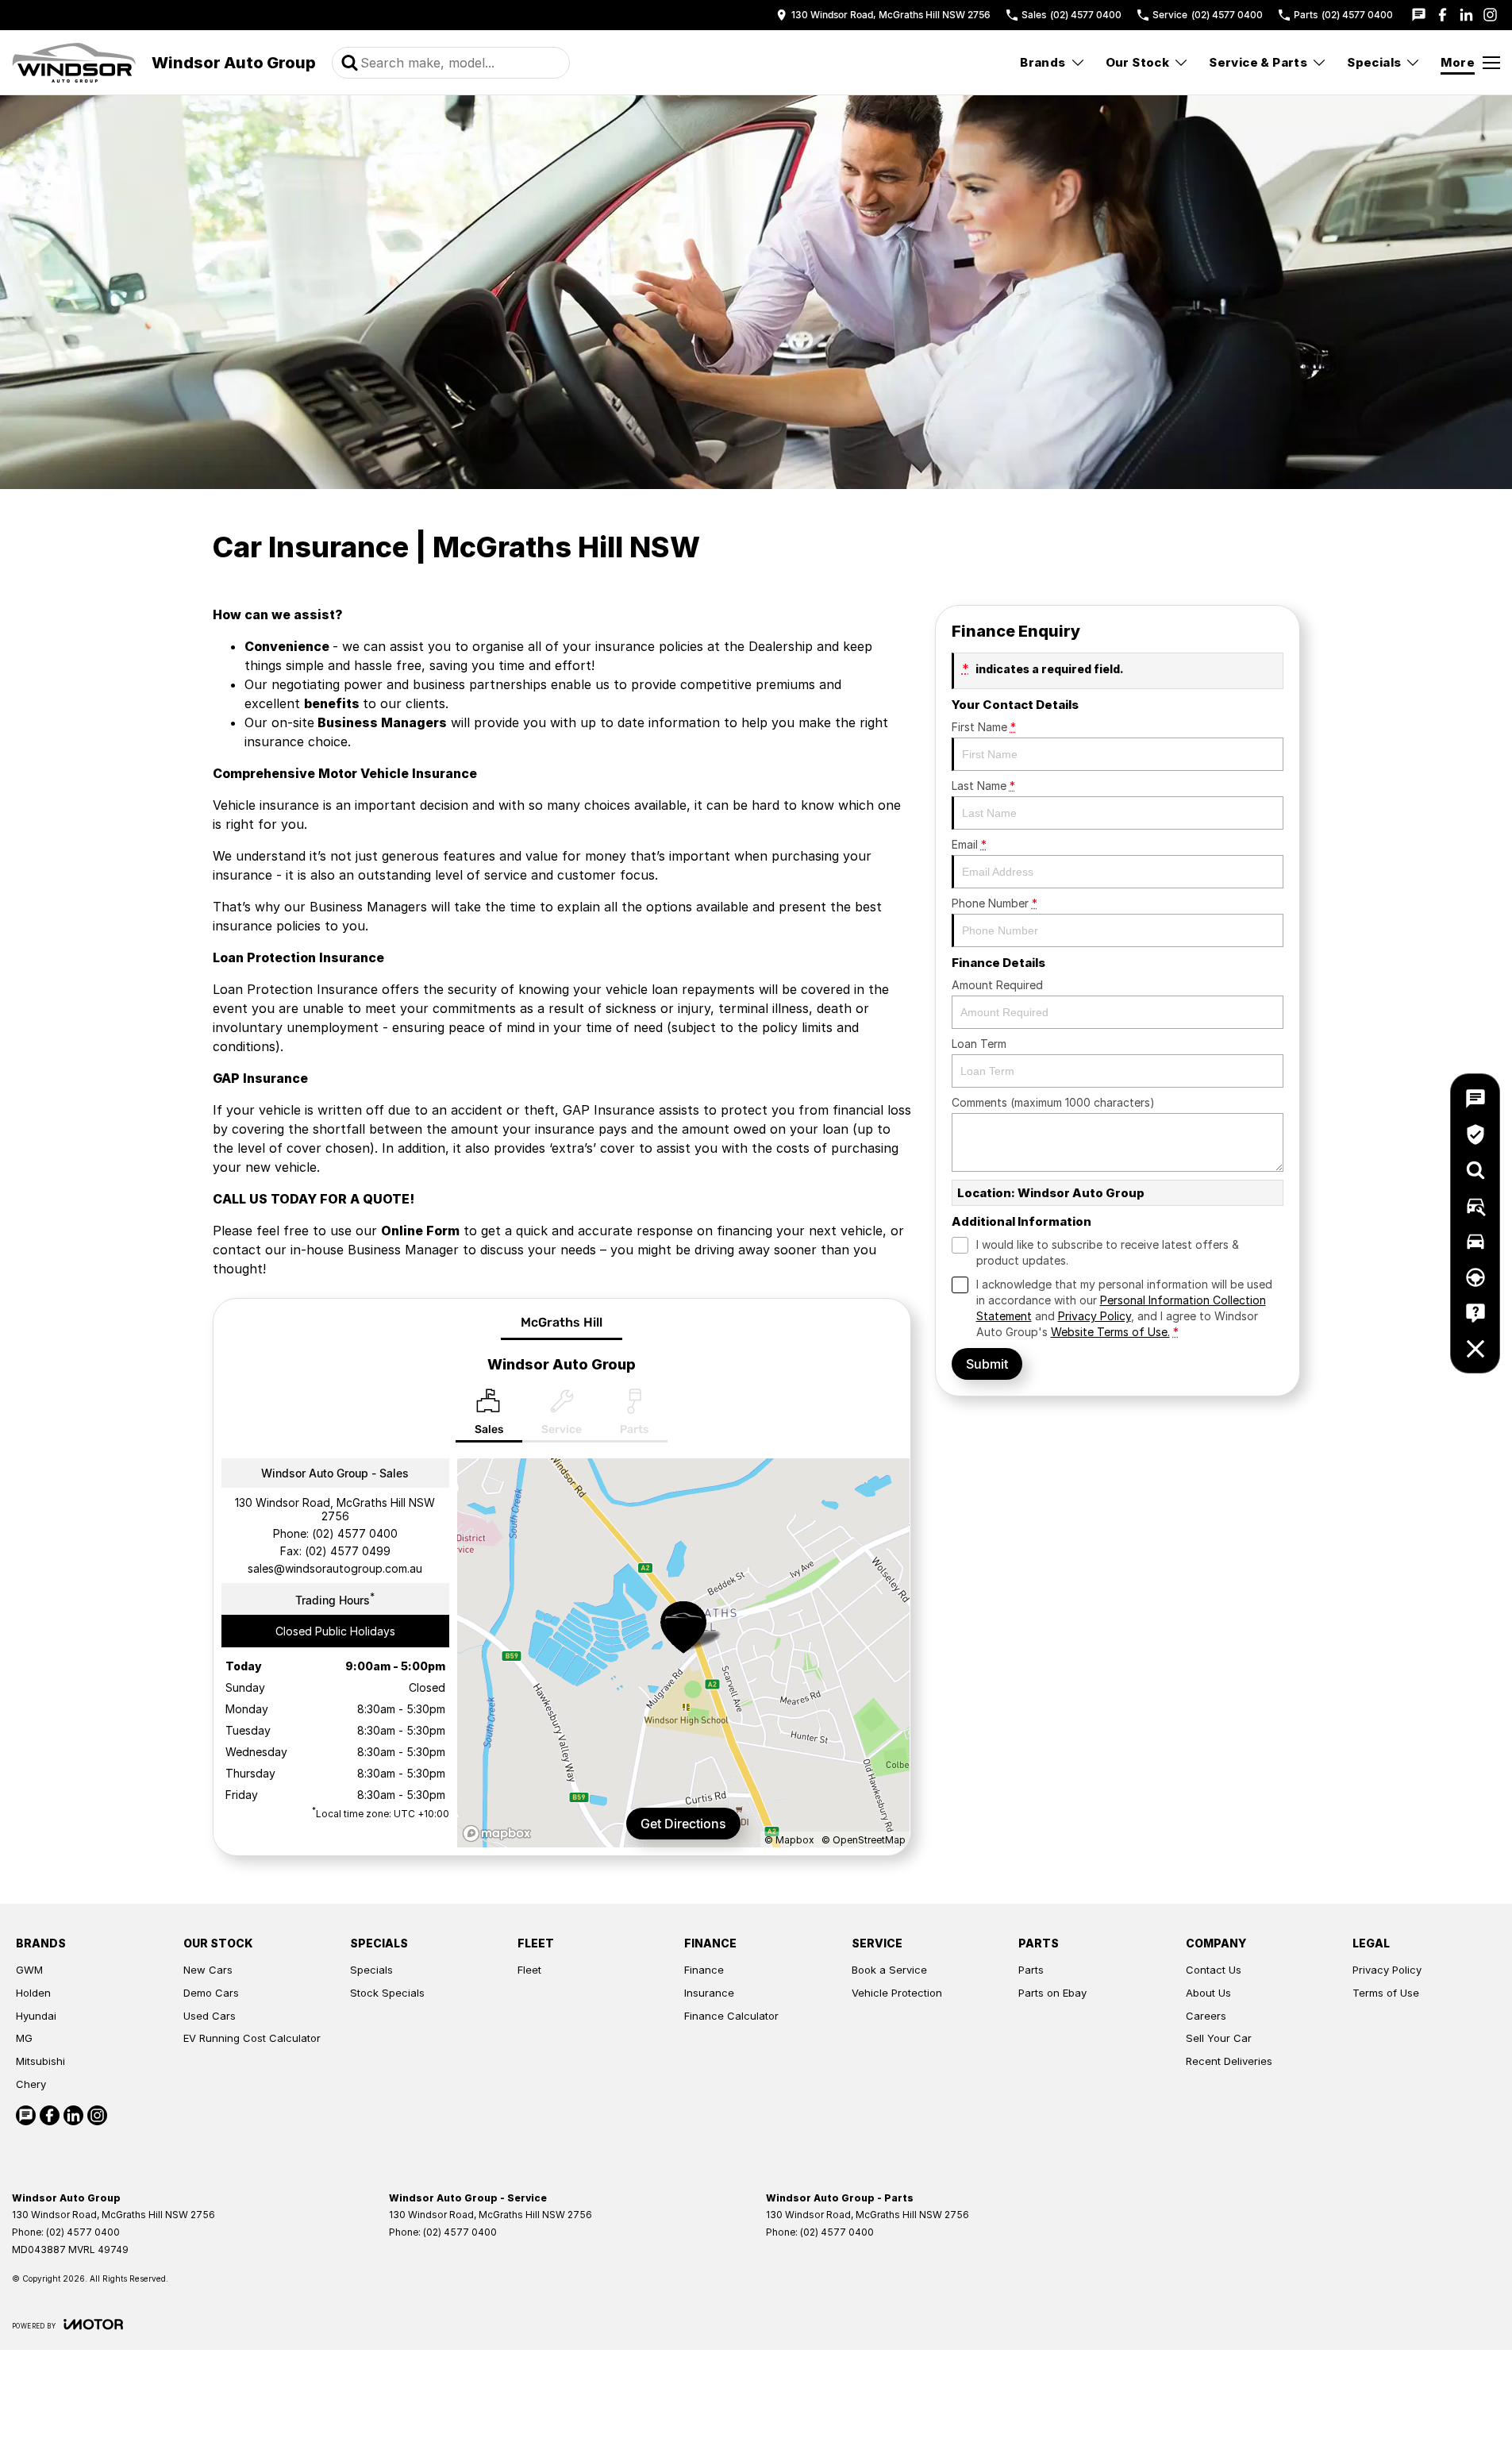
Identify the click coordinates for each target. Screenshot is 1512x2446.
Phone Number (995, 903)
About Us (1208, 1993)
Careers (1206, 2016)
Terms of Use (1386, 1993)
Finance (704, 1970)
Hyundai (36, 2016)
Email (969, 844)
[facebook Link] (1443, 15)
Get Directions (683, 1824)
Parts (1031, 1970)
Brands (1043, 62)
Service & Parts (1258, 62)
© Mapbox (789, 1840)
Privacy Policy (1095, 1316)
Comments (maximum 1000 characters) (1053, 1102)
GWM (29, 1970)
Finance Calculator (731, 2016)
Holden (33, 1993)
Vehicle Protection (897, 1993)
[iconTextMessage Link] (1419, 15)
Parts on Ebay (1052, 1993)
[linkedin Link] (1466, 15)
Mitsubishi (40, 2061)
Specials (1374, 62)
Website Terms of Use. (1110, 1332)
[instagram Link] (1490, 15)
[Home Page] (74, 63)
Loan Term (979, 1044)
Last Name (983, 786)
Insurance (709, 1993)
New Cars (208, 1970)
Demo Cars (211, 1993)
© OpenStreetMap (864, 1840)
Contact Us (1214, 1970)
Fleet (529, 1970)
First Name (984, 727)
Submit (987, 1364)
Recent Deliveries (1229, 2061)
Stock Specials (387, 1993)
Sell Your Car (1219, 2038)
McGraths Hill (562, 1322)
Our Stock (1138, 62)
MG (24, 2038)
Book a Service (889, 1970)
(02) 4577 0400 (355, 1533)
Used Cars (210, 2016)
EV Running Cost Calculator (252, 2038)
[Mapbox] (500, 1834)
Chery (31, 2084)
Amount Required (997, 985)
